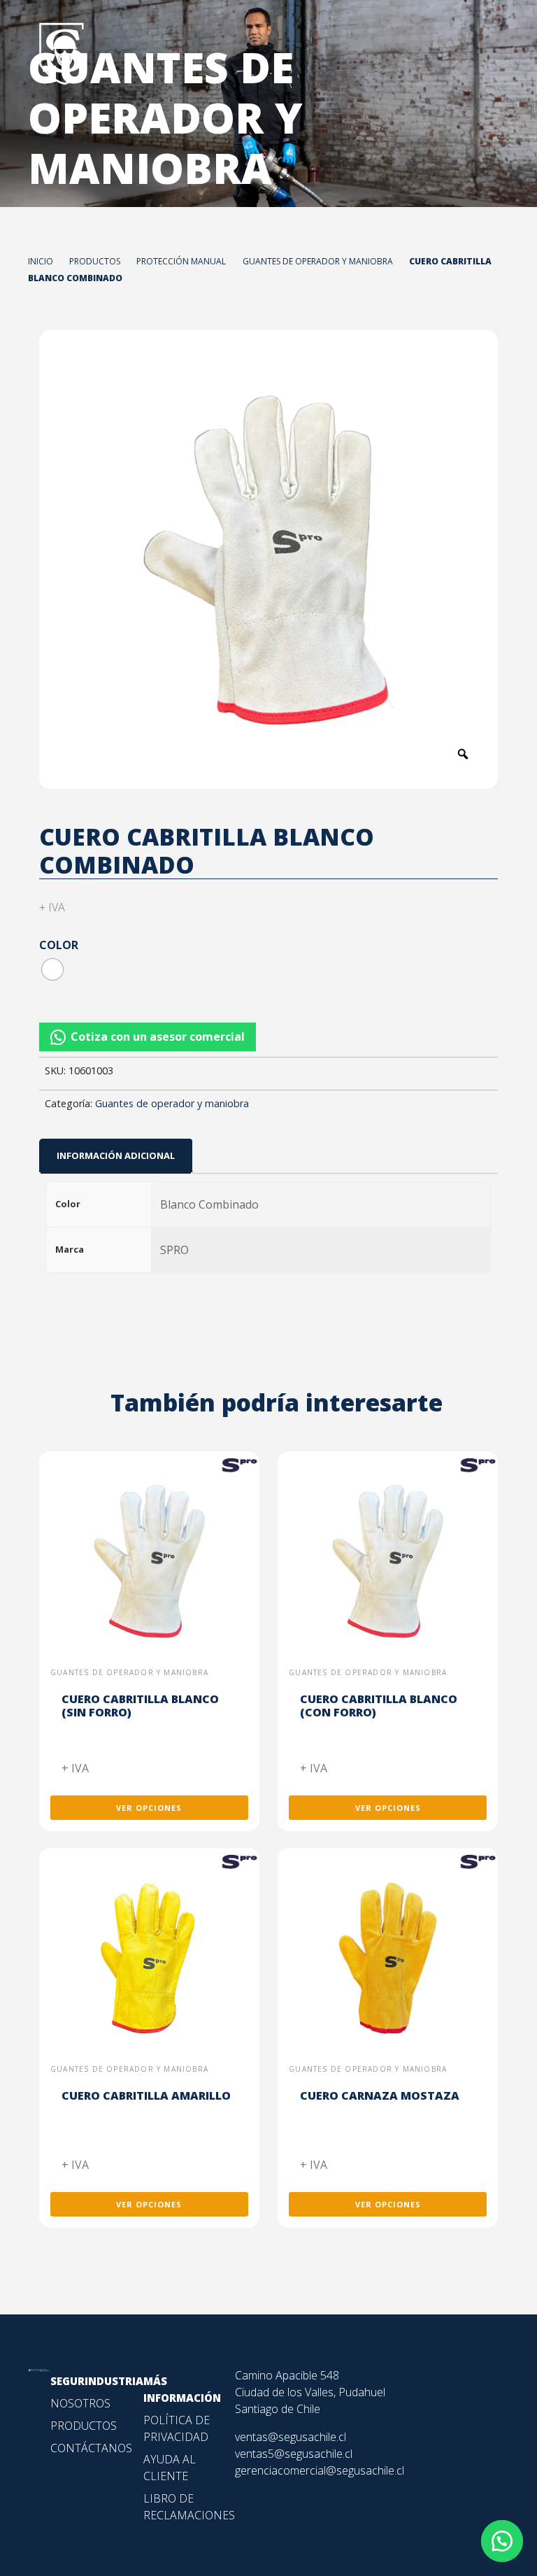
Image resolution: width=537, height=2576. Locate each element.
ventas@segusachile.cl (291, 2437)
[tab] (116, 1156)
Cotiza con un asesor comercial (158, 1037)
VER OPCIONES (149, 1808)
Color (59, 945)
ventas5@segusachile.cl (294, 2454)
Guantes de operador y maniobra (172, 1103)
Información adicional (116, 1155)
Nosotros (80, 2403)
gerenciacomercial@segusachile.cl (320, 2470)
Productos (84, 2426)
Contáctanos (91, 2448)
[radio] (52, 969)
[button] (268, 1037)
